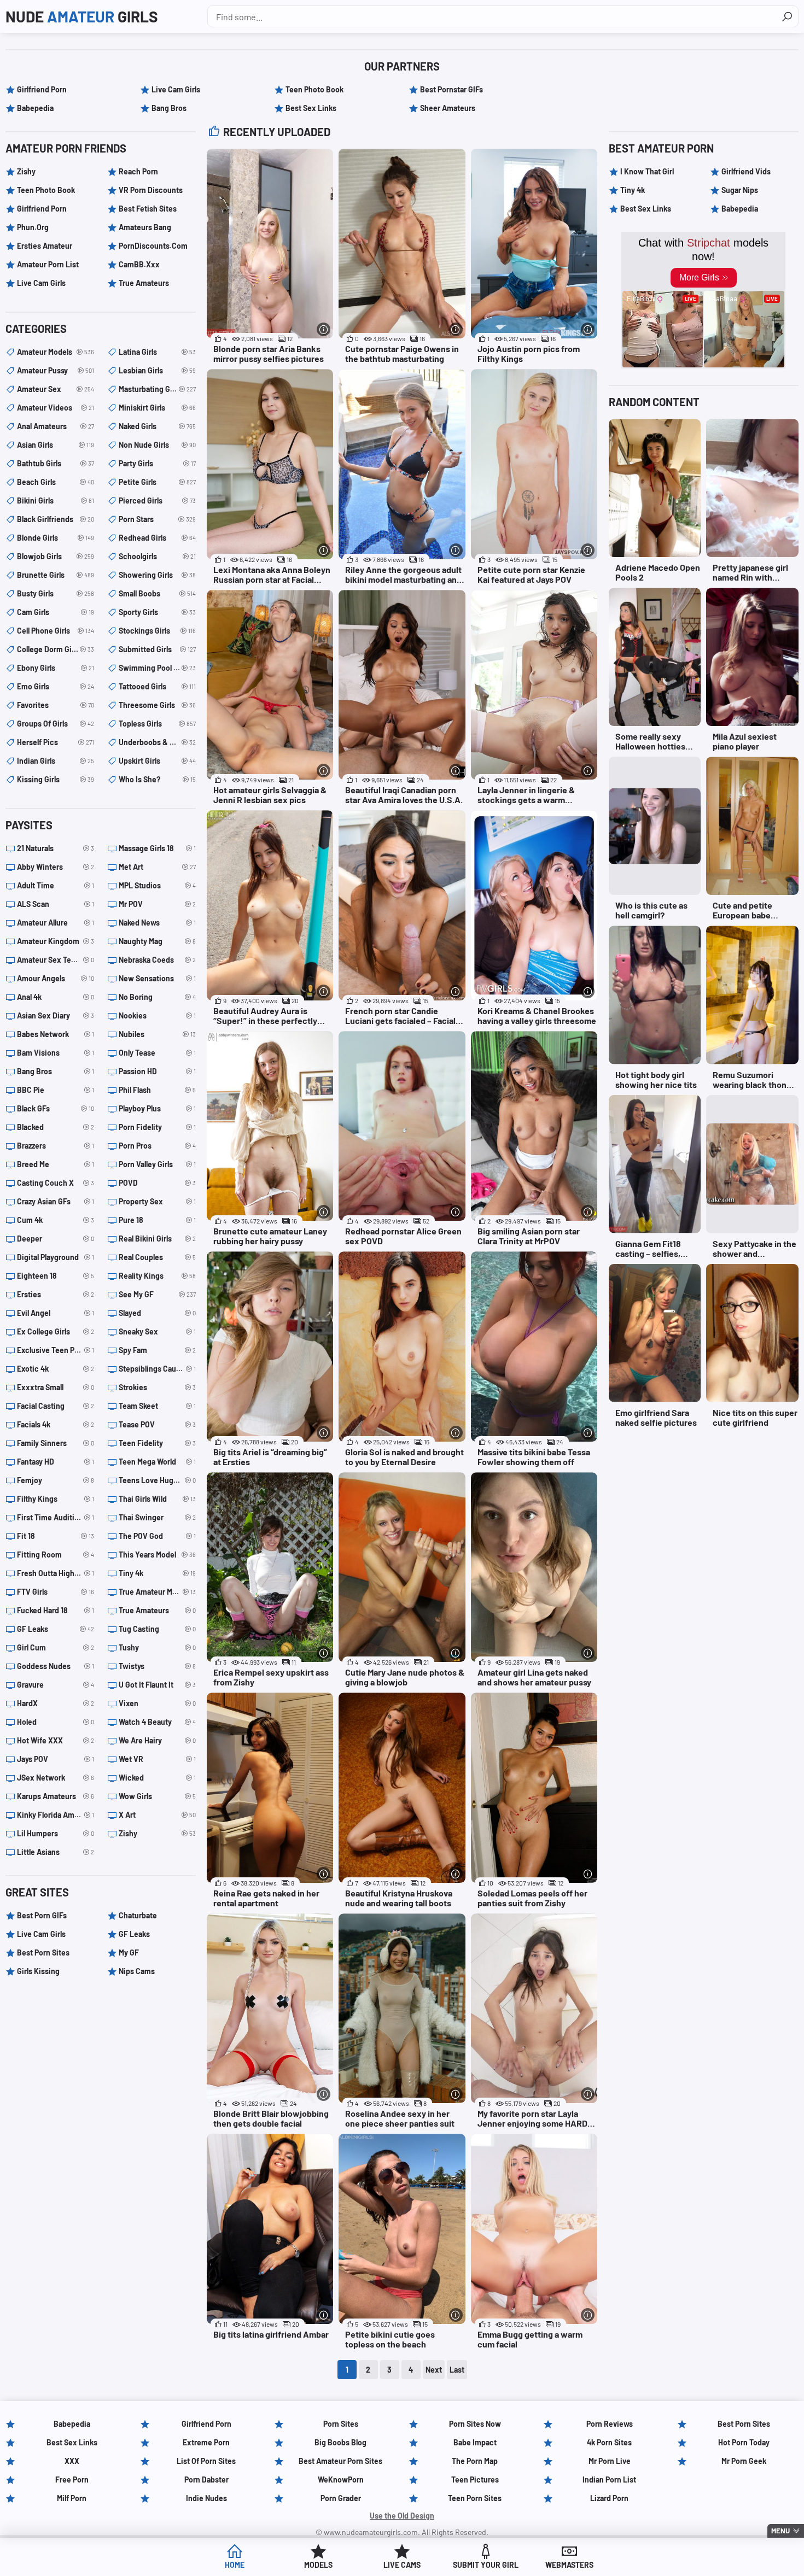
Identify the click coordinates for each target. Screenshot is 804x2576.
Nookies (157, 1015)
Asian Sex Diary (56, 1015)
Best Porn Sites (43, 1953)
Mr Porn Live (610, 2461)
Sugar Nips (740, 190)
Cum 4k (56, 1220)
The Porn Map (475, 2461)
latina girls (157, 352)
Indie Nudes (206, 2498)
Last (457, 2370)
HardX (56, 1703)
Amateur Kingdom (56, 941)
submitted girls (157, 649)
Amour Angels (56, 978)
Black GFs (56, 1108)
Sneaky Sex (157, 1331)
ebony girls (56, 668)
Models (318, 2565)
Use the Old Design (402, 2516)
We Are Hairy (157, 1740)
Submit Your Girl (486, 2565)
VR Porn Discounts (151, 190)
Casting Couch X (56, 1183)
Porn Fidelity (157, 1127)
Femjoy (56, 1480)
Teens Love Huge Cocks (157, 1480)
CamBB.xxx (139, 264)
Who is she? (157, 779)
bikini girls (56, 500)
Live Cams (402, 2565)
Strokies (157, 1387)
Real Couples (157, 1257)
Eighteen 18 (56, 1276)
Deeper (56, 1239)
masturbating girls (157, 389)
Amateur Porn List (48, 264)
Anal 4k (56, 997)
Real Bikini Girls (157, 1239)
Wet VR (157, 1759)
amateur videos (56, 408)
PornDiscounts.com (153, 246)
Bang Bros (169, 108)
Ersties (56, 1294)
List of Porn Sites (206, 2461)
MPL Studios (157, 885)
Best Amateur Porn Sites (340, 2461)
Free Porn (72, 2480)
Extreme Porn (206, 2442)
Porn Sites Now (475, 2424)
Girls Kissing (38, 1971)
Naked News (157, 923)
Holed (56, 1722)
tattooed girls (157, 686)
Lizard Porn (609, 2498)
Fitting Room (56, 1555)
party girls (157, 463)
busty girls (56, 593)
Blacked (56, 1127)
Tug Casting (157, 1629)
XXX (72, 2461)
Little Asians (56, 1852)
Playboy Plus (157, 1108)
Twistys (157, 1666)
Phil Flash (157, 1090)
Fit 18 (56, 1536)
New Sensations (157, 978)
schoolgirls (157, 556)
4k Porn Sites (609, 2442)
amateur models (56, 352)
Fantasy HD (56, 1462)
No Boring (157, 997)
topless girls (157, 724)
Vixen (157, 1703)
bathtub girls (56, 463)
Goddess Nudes (56, 1666)
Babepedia (35, 108)
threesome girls (157, 705)
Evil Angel (56, 1313)
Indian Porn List (609, 2480)
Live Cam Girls (176, 89)
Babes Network (56, 1034)
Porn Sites (341, 2424)
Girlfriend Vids (746, 171)
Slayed (157, 1313)
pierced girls (157, 500)
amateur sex (56, 389)
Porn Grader (341, 2498)
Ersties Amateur (45, 246)
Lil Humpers (56, 1833)
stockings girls (157, 631)
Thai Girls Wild (157, 1499)
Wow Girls (157, 1796)
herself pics (56, 742)
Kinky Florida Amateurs (56, 1815)
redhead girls (157, 538)
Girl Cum (56, 1647)
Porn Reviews (610, 2424)
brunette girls (56, 575)
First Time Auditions (56, 1517)
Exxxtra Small (56, 1387)
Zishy (26, 171)
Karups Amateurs (56, 1796)
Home (235, 2565)
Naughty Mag (157, 941)
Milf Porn (72, 2498)
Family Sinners (56, 1443)
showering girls (157, 575)
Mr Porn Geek (744, 2461)
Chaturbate (138, 1915)
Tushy (157, 1647)
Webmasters (569, 2565)
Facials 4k (56, 1424)
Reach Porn (138, 171)
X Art (157, 1815)
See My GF (157, 1294)
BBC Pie (56, 1090)
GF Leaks (56, 1629)
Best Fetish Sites (148, 209)
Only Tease (157, 1053)
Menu (780, 2531)
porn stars (157, 519)
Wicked (157, 1778)
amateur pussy (56, 370)
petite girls (157, 482)
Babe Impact (475, 2442)
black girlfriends (56, 519)
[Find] (787, 16)
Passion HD (157, 1071)
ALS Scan (56, 904)
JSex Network (56, 1778)
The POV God (157, 1536)
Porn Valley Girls (157, 1164)
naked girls (157, 426)
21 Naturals (56, 848)
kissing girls (56, 779)
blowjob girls (56, 556)
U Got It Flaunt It (157, 1685)
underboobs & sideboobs (157, 742)
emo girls (56, 686)
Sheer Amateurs (448, 108)
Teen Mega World (157, 1462)
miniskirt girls (157, 408)
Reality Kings (157, 1276)
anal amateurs (56, 426)
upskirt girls (157, 761)
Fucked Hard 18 (56, 1610)
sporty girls (157, 612)
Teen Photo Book (314, 89)
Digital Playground (56, 1257)
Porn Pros (157, 1146)
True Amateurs (144, 283)
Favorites (56, 705)
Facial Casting (56, 1406)
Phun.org (33, 227)
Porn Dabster (206, 2480)
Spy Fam (157, 1350)
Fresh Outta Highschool (56, 1573)
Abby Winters (56, 867)
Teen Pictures (475, 2480)
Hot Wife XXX (56, 1740)
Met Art (157, 867)
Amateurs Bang (145, 227)
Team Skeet (157, 1406)
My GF (129, 1953)
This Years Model (157, 1555)
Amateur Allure (56, 923)
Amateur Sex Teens (56, 960)
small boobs (157, 593)
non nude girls (157, 445)
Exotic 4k (56, 1369)
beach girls (56, 482)
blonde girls (56, 538)
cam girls (56, 612)
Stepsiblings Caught (157, 1369)
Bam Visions (56, 1053)
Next (434, 2370)
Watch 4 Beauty (157, 1722)
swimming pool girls (157, 668)
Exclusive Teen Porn (56, 1350)
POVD (157, 1183)
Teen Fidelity (157, 1443)
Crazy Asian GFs (56, 1201)
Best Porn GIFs (42, 1915)
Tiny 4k (157, 1573)
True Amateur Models (157, 1592)
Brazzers (56, 1146)
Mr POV (157, 904)
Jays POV (56, 1759)
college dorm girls (56, 649)
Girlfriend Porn (42, 89)
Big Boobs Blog (340, 2442)
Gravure (56, 1685)
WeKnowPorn (341, 2480)
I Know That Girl (647, 171)
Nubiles (157, 1034)
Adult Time (56, 885)
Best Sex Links (311, 108)
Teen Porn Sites (475, 2498)
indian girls (56, 761)
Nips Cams (137, 1971)
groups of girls (56, 724)
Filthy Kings (56, 1499)
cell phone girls (56, 631)
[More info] (324, 329)
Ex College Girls (56, 1331)
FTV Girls (56, 1592)
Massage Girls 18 (157, 848)
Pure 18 (157, 1220)
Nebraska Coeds (157, 960)
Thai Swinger (157, 1517)
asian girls (56, 445)
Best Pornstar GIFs (451, 89)
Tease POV (157, 1424)
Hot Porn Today (744, 2442)
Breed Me (56, 1164)
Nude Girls (82, 16)
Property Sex (157, 1201)
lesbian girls (157, 370)
